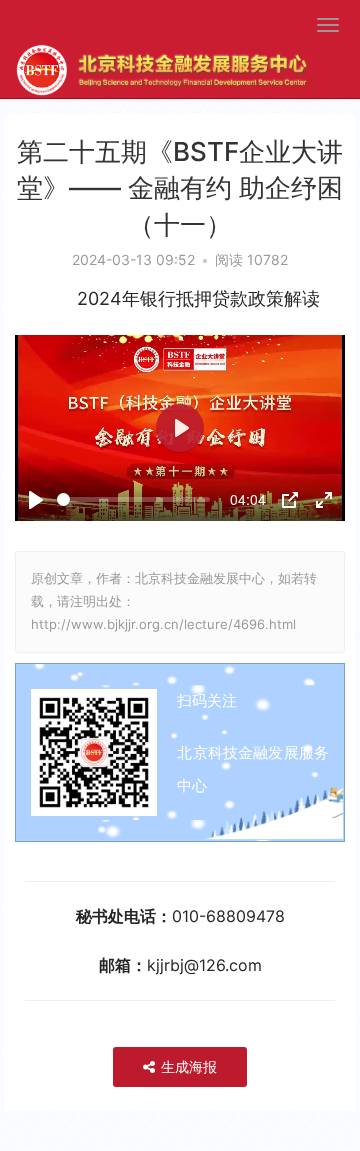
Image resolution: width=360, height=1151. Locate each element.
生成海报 (187, 1066)
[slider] (133, 499)
